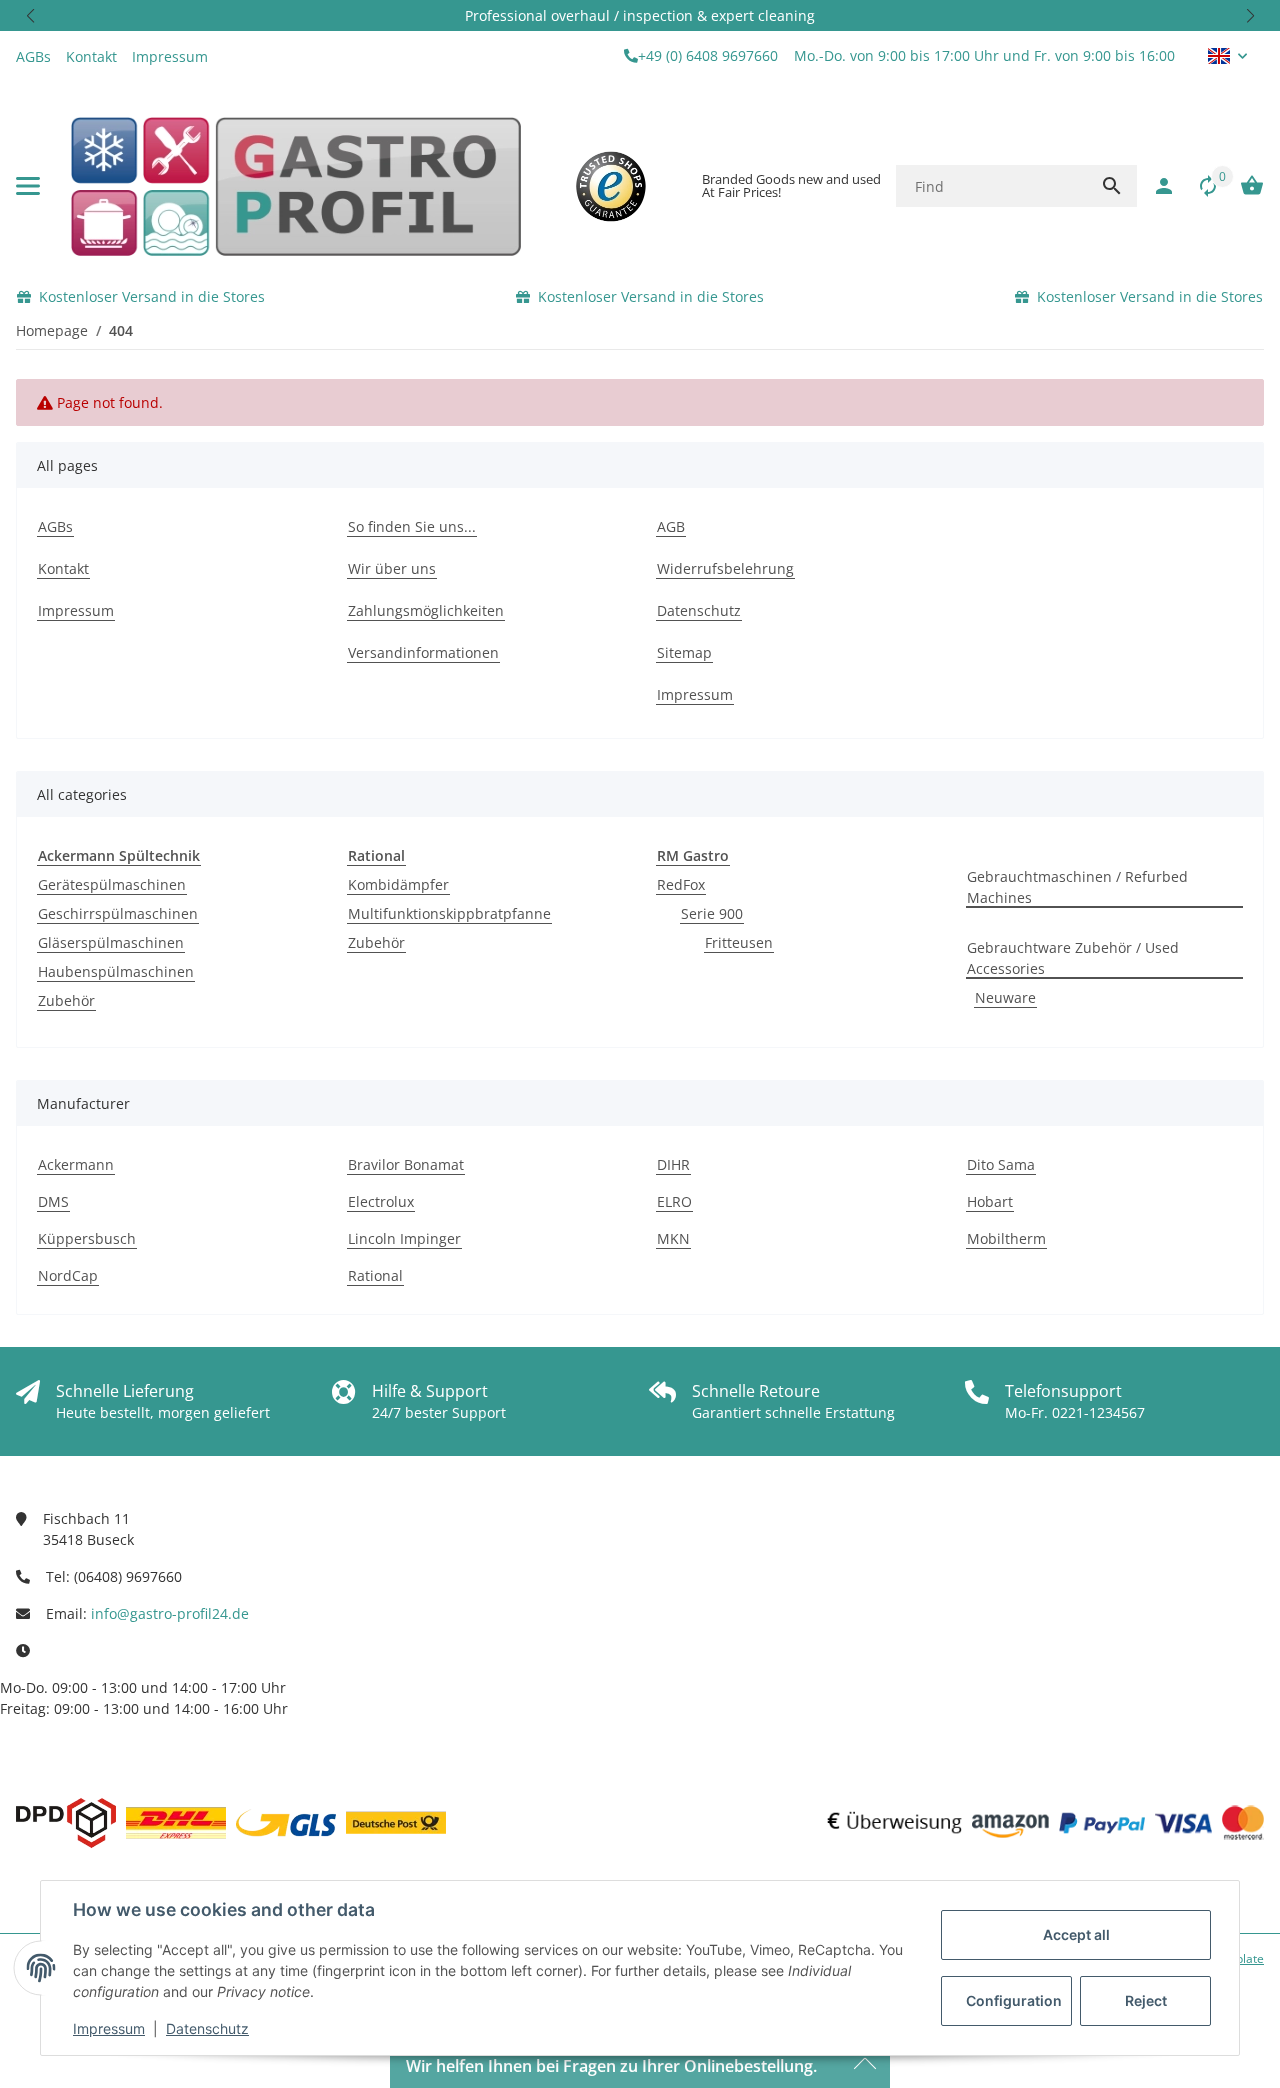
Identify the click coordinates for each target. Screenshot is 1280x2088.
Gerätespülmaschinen (112, 884)
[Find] (1112, 186)
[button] (30, 15)
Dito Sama (1001, 1164)
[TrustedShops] (611, 186)
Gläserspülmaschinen (111, 942)
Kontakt (91, 56)
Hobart (990, 1201)
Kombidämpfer (398, 884)
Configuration (1014, 2000)
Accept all (1076, 1934)
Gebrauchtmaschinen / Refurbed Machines (1077, 887)
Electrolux (381, 1201)
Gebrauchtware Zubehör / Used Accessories (1073, 958)
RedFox (681, 884)
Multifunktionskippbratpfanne (449, 913)
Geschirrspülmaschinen (118, 913)
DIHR (673, 1164)
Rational (375, 1275)
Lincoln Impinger (404, 1238)
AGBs (33, 56)
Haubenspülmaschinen (116, 971)
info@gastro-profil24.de (170, 1613)
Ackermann (76, 1164)
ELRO (674, 1201)
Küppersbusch (87, 1238)
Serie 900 (712, 913)
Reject (1146, 2000)
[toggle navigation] (28, 186)
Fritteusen (739, 942)
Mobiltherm (1006, 1238)
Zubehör (66, 1000)
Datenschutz (207, 2028)
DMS (53, 1201)
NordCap (68, 1275)
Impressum (109, 2028)
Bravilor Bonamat (406, 1164)
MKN (673, 1238)
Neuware (1005, 997)
